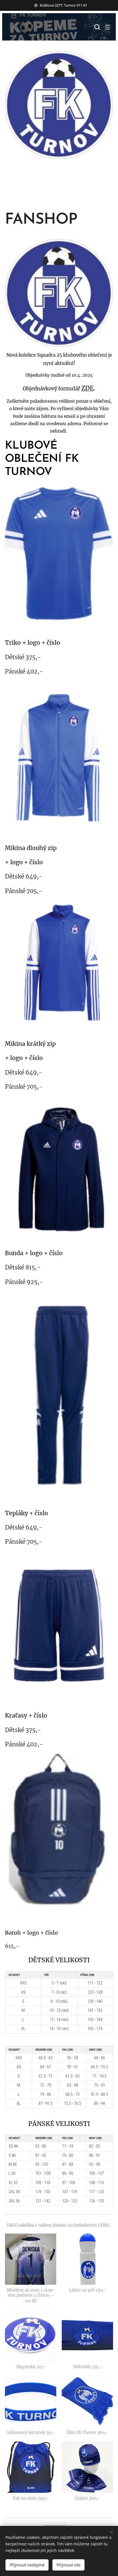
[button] (97, 27)
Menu (108, 27)
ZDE (87, 388)
